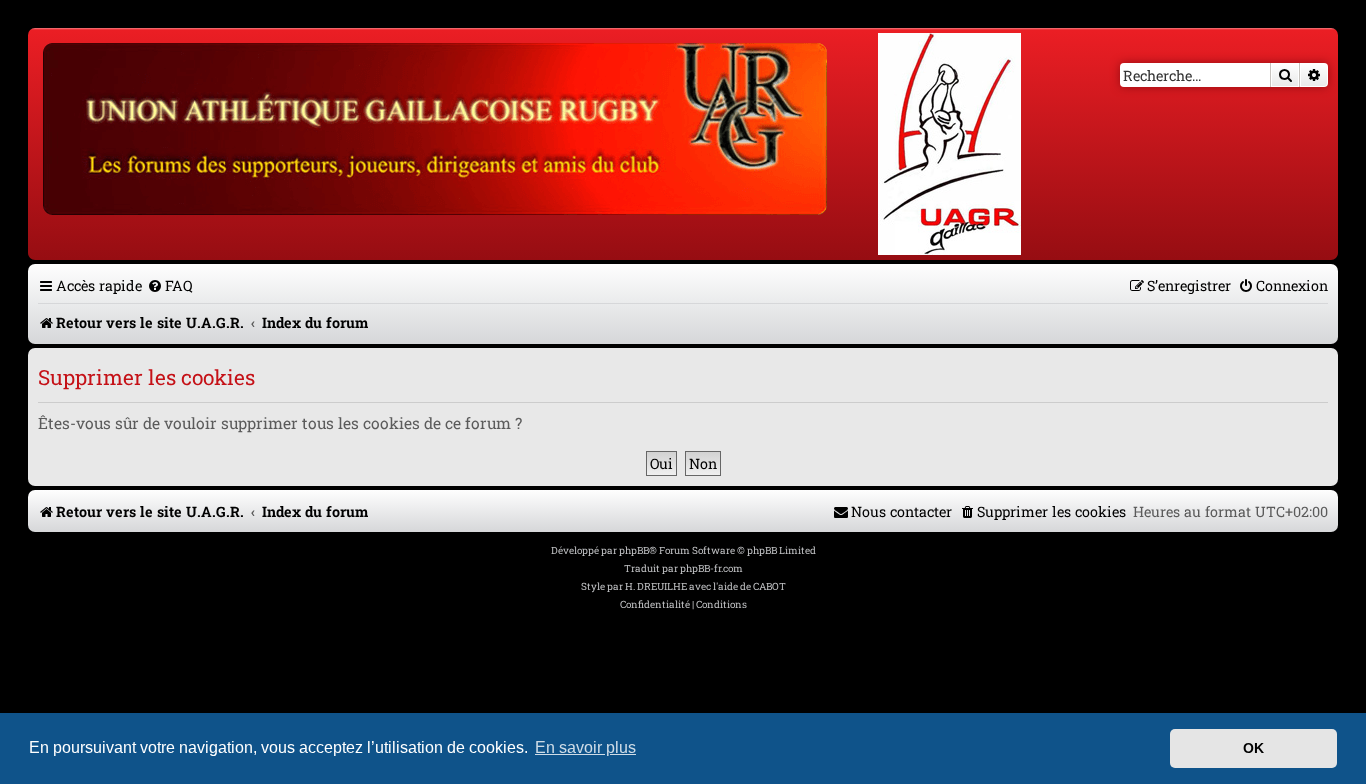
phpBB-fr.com (711, 568)
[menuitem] (170, 285)
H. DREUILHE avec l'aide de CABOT (705, 586)
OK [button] (1253, 748)
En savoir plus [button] (585, 747)
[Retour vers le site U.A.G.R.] (436, 126)
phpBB (634, 550)
